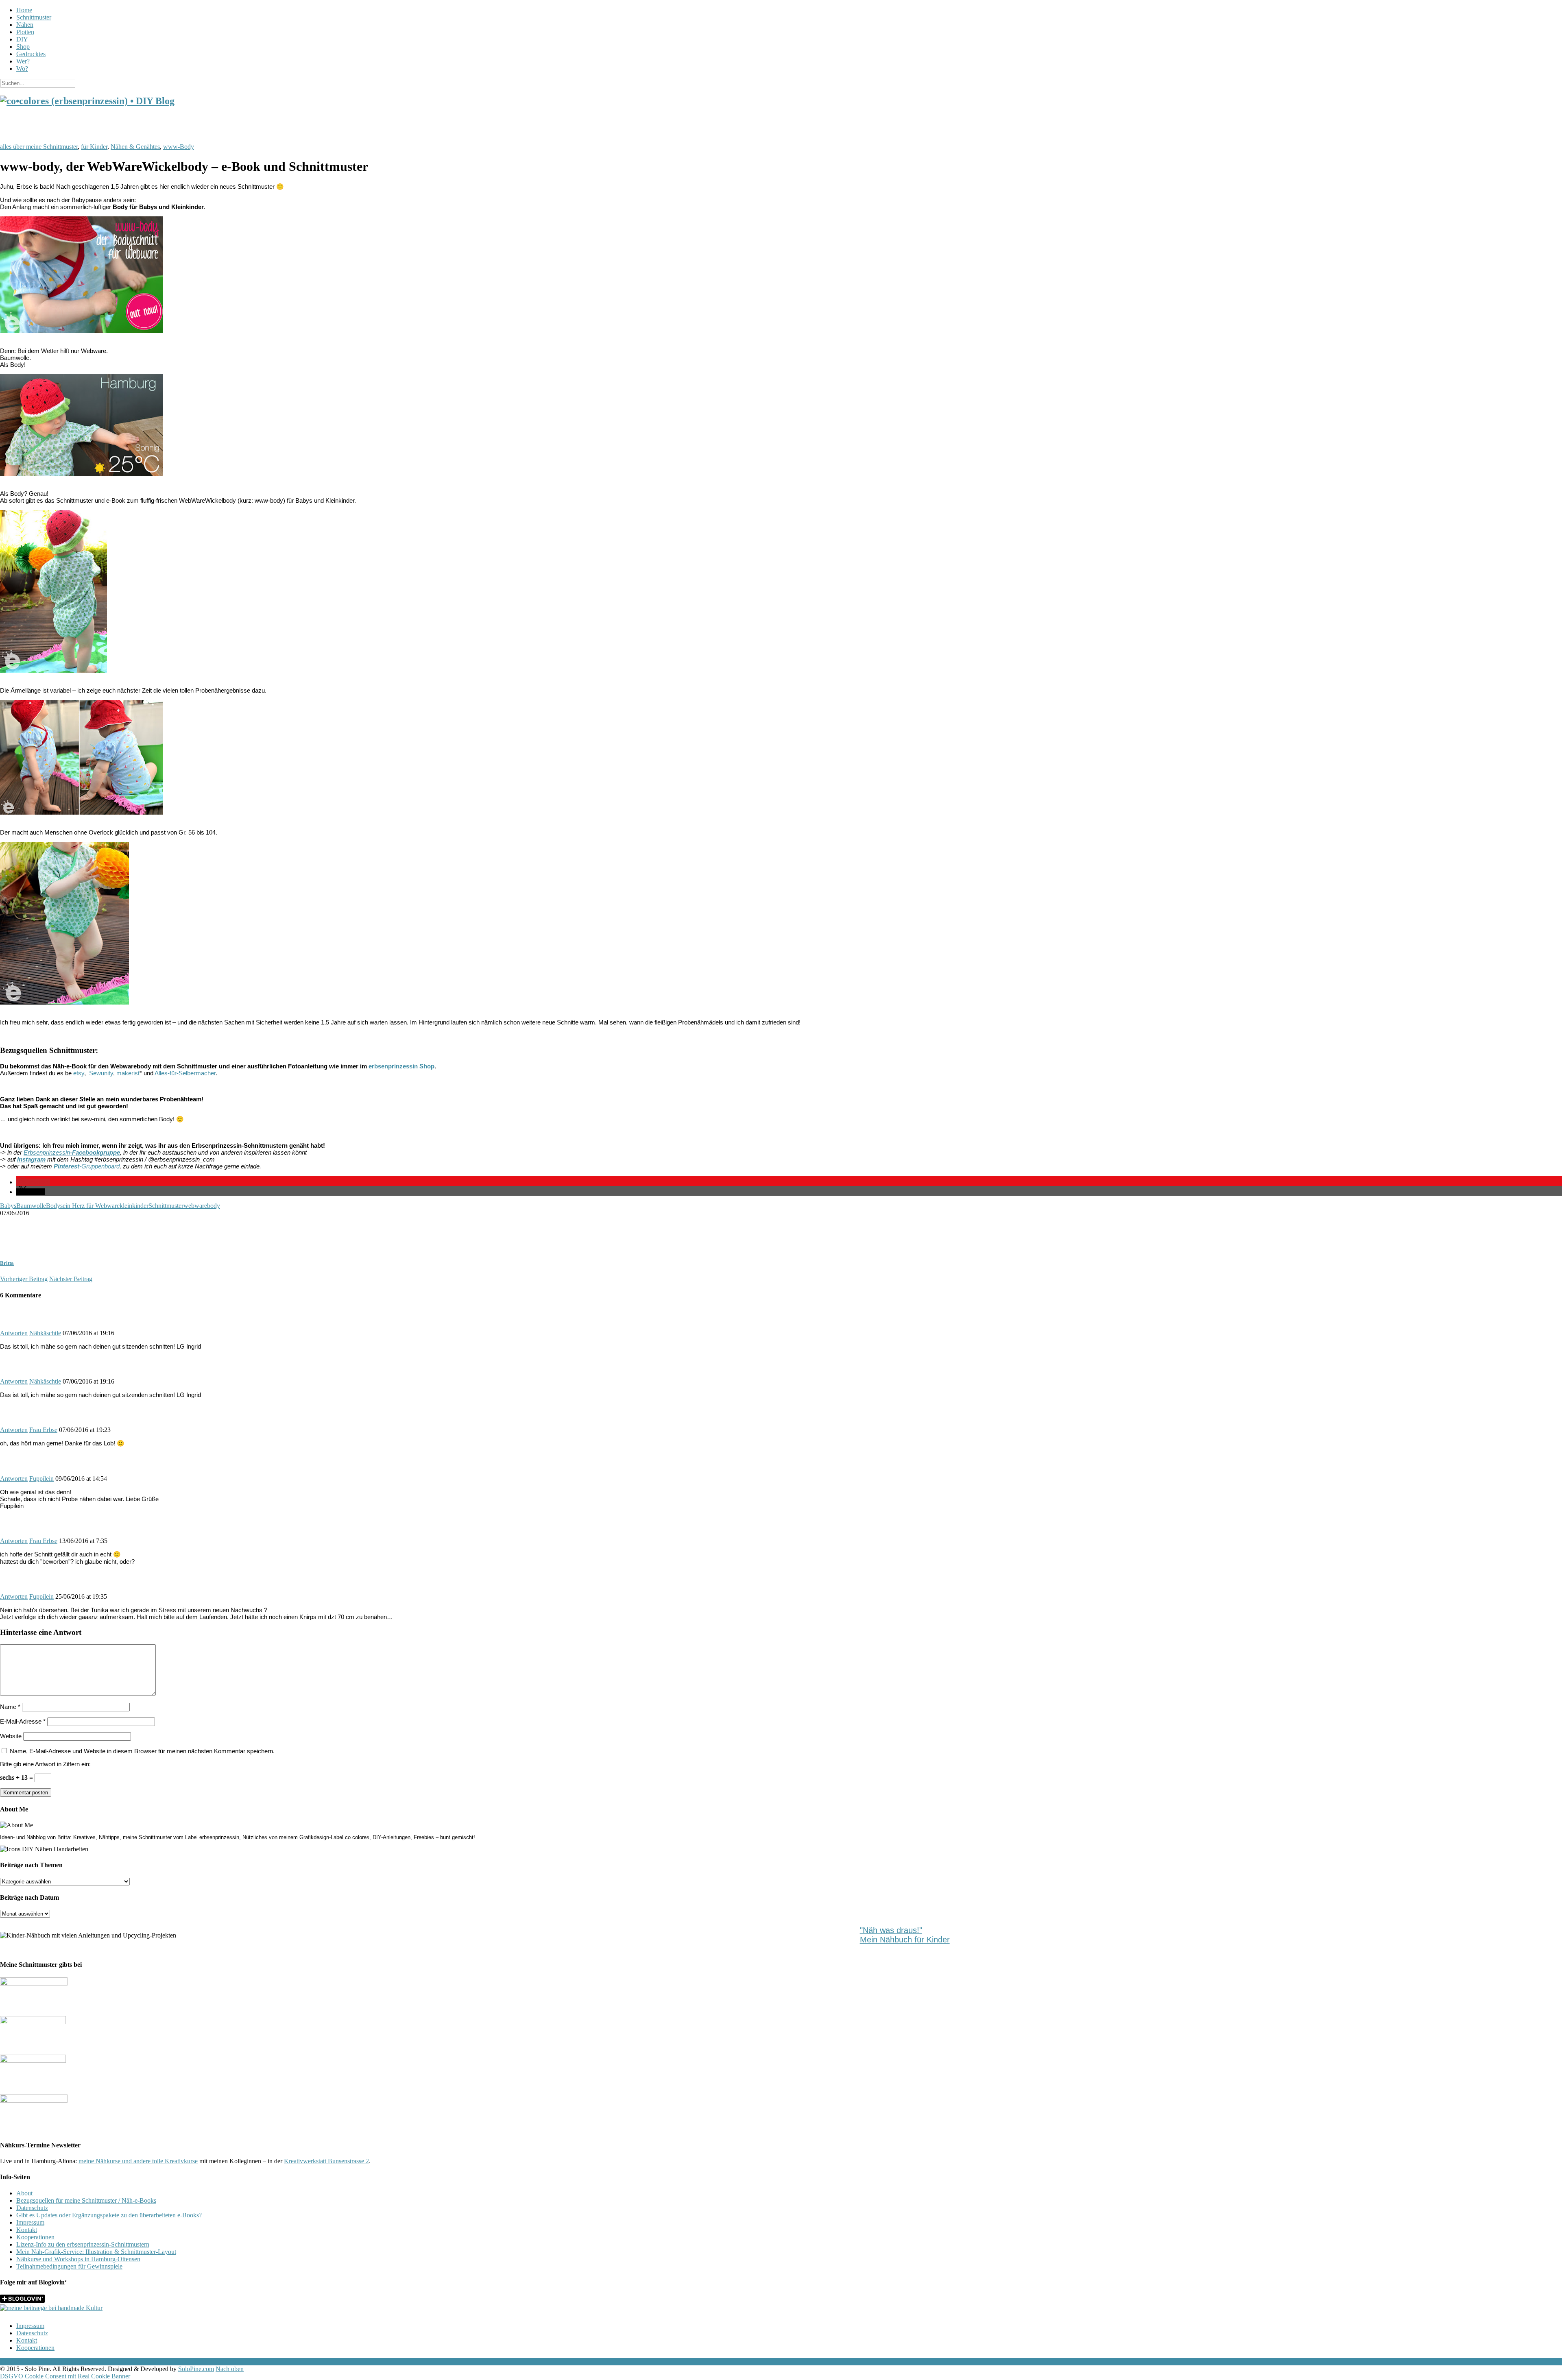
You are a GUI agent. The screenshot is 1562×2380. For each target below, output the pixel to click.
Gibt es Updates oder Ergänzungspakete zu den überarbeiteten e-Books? (109, 2215)
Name (10, 1707)
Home (24, 10)
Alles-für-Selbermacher (185, 1073)
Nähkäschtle (45, 1333)
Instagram (31, 1159)
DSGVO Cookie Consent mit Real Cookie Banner (65, 2376)
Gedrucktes (31, 54)
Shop (23, 47)
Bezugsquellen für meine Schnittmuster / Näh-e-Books (86, 2200)
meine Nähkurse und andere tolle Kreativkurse (138, 2161)
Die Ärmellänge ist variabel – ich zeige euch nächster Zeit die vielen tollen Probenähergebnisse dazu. (133, 690)
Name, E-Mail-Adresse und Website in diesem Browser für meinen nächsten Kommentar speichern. (142, 1751)
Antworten (14, 1333)
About (24, 2193)
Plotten (25, 32)
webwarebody (202, 1206)
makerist (128, 1073)
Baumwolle (31, 1206)
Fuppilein (41, 1479)
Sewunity (101, 1073)
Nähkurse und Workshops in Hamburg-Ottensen (78, 2259)
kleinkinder (134, 1206)
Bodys (54, 1206)
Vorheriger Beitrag (24, 1279)
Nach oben (230, 2369)
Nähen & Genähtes (135, 147)
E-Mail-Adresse (23, 1721)
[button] (33, 1182)
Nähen (25, 25)
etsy (79, 1073)
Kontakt (27, 2230)
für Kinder (94, 147)
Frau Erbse (43, 1430)
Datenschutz (32, 2208)
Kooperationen (35, 2237)
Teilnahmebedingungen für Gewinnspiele (69, 2266)
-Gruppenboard (87, 1166)
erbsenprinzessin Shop (401, 1066)
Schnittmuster (34, 17)
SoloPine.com (196, 2369)
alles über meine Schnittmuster (39, 147)
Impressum (30, 2222)
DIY (22, 39)
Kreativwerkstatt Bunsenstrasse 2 (326, 2161)
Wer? (23, 61)
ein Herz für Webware (91, 1206)
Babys (8, 1206)
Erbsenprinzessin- (72, 1152)
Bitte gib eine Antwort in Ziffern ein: (45, 1764)
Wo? (22, 69)
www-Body (179, 147)
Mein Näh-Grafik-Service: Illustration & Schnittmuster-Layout (96, 2252)
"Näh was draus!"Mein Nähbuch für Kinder (905, 1935)
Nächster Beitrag (71, 1279)
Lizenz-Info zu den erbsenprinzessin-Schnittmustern (83, 2244)
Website (11, 1736)
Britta (7, 1263)
